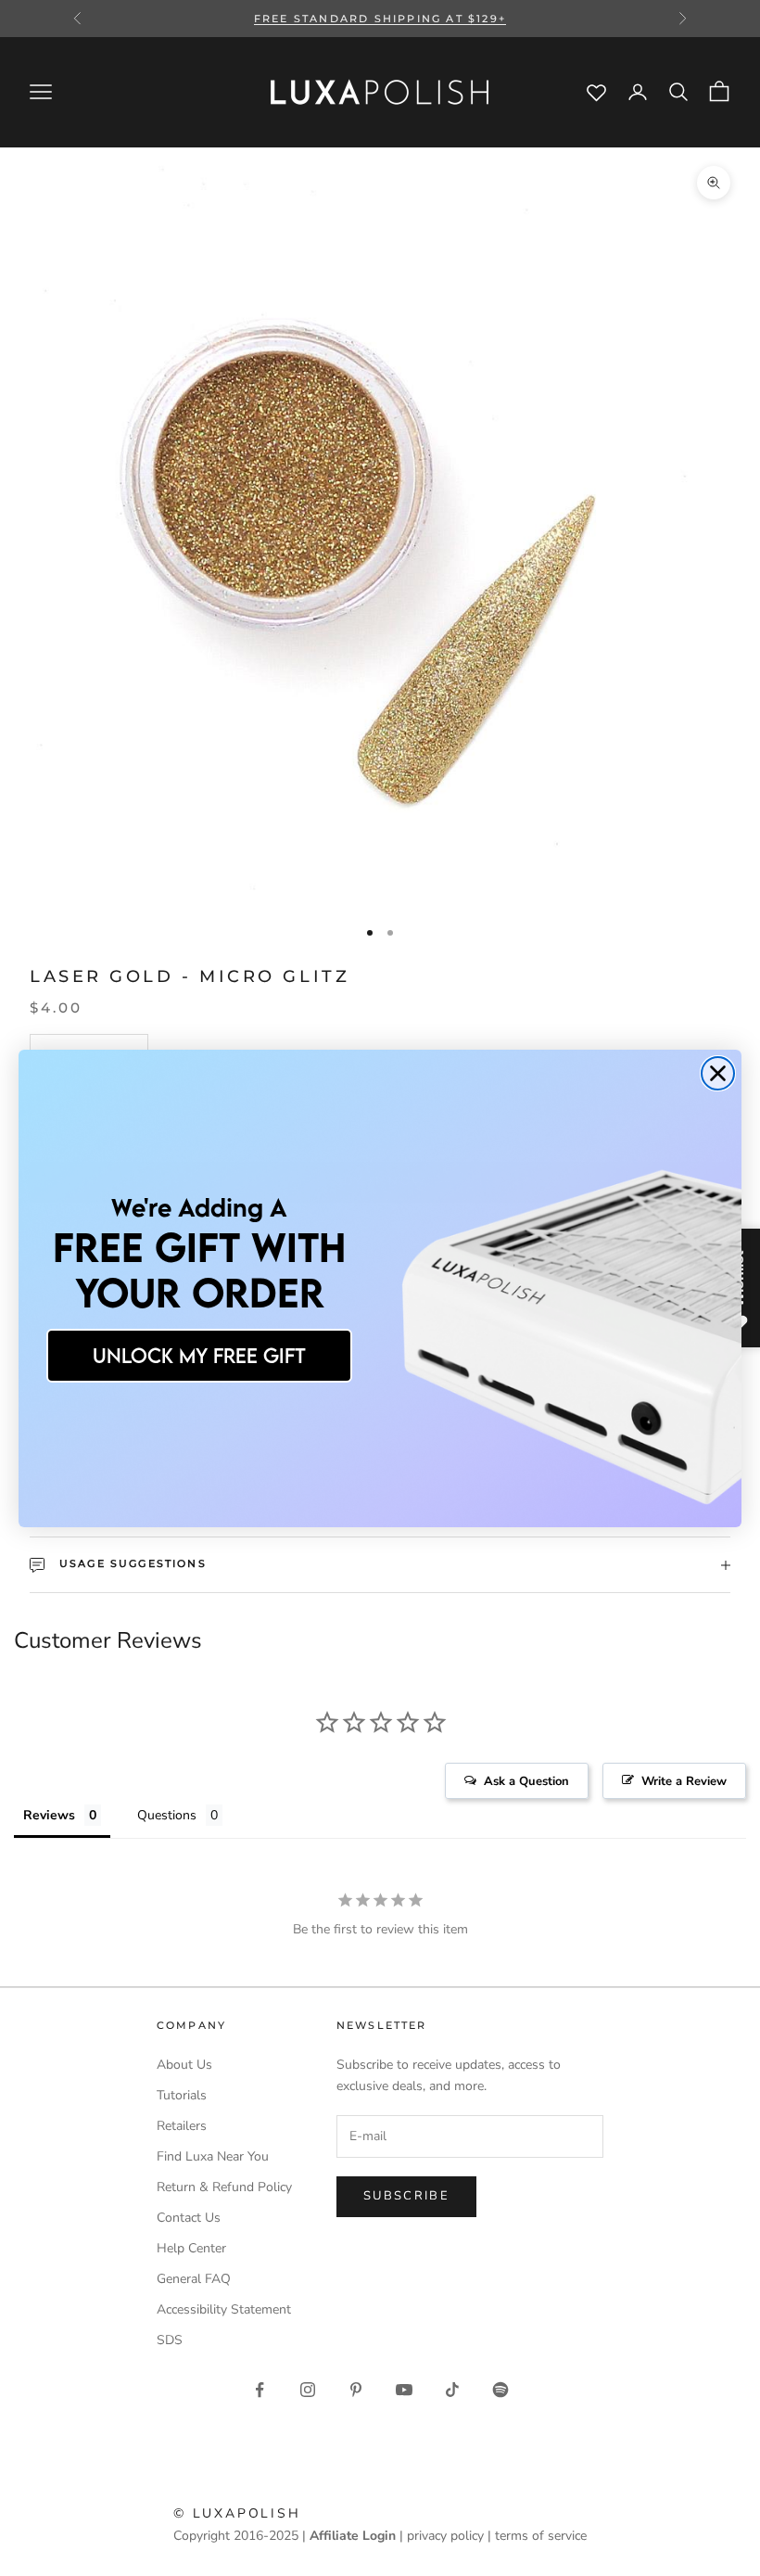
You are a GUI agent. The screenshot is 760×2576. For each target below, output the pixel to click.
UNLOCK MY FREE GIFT (199, 1355)
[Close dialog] (718, 1073)
